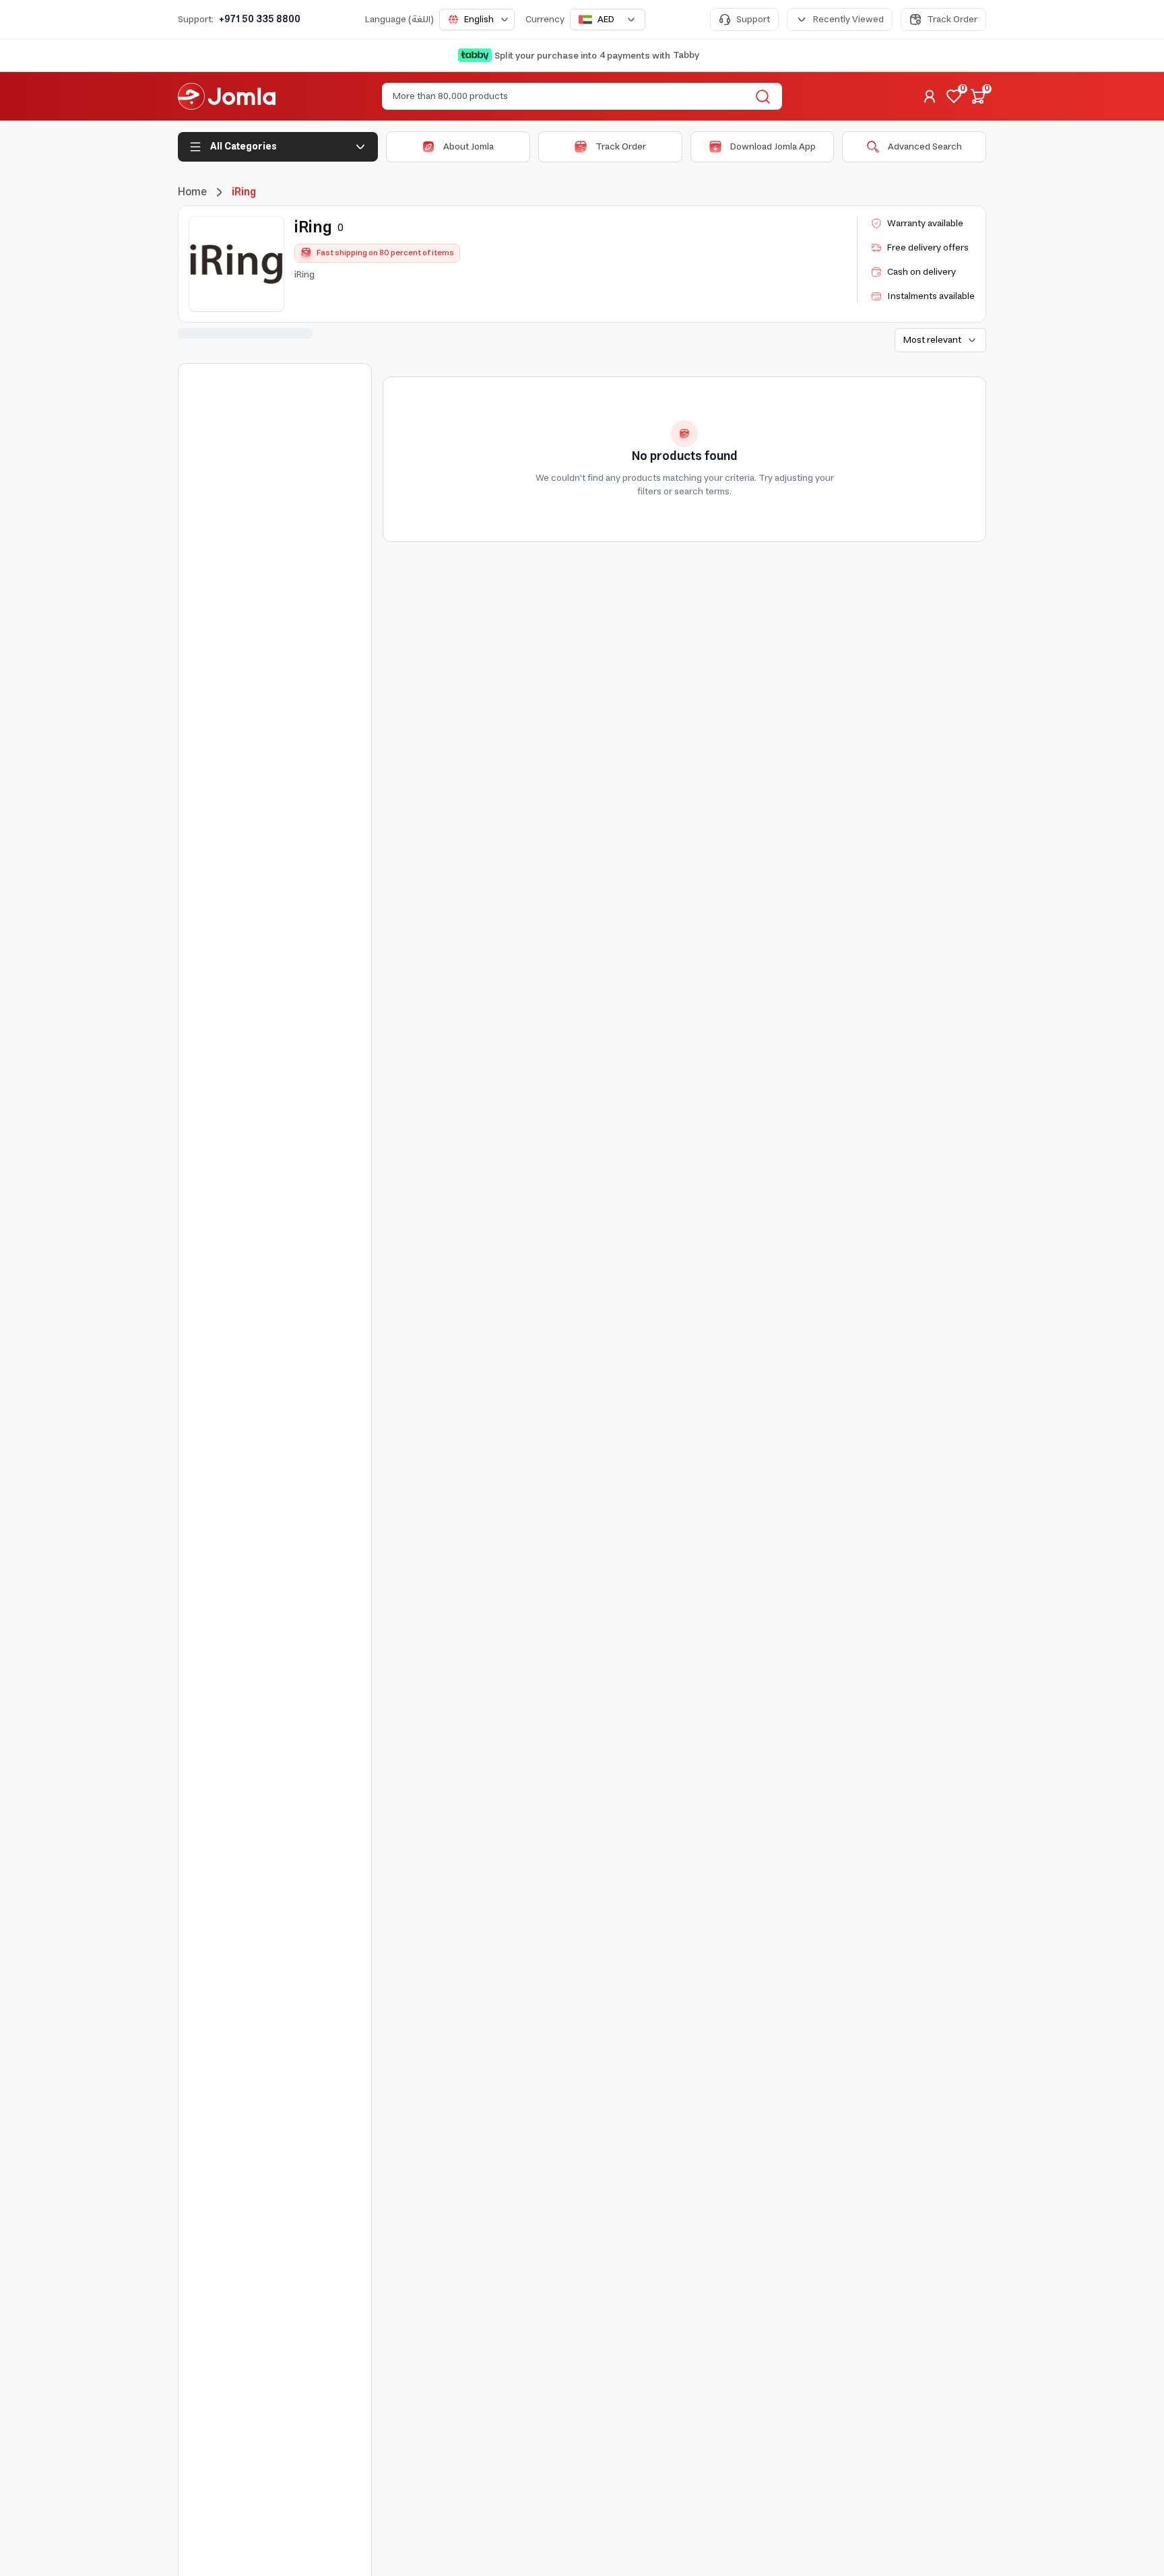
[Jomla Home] (227, 96)
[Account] (930, 96)
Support (753, 20)
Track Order (952, 20)
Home (192, 192)
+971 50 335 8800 (260, 20)
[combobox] (477, 20)
